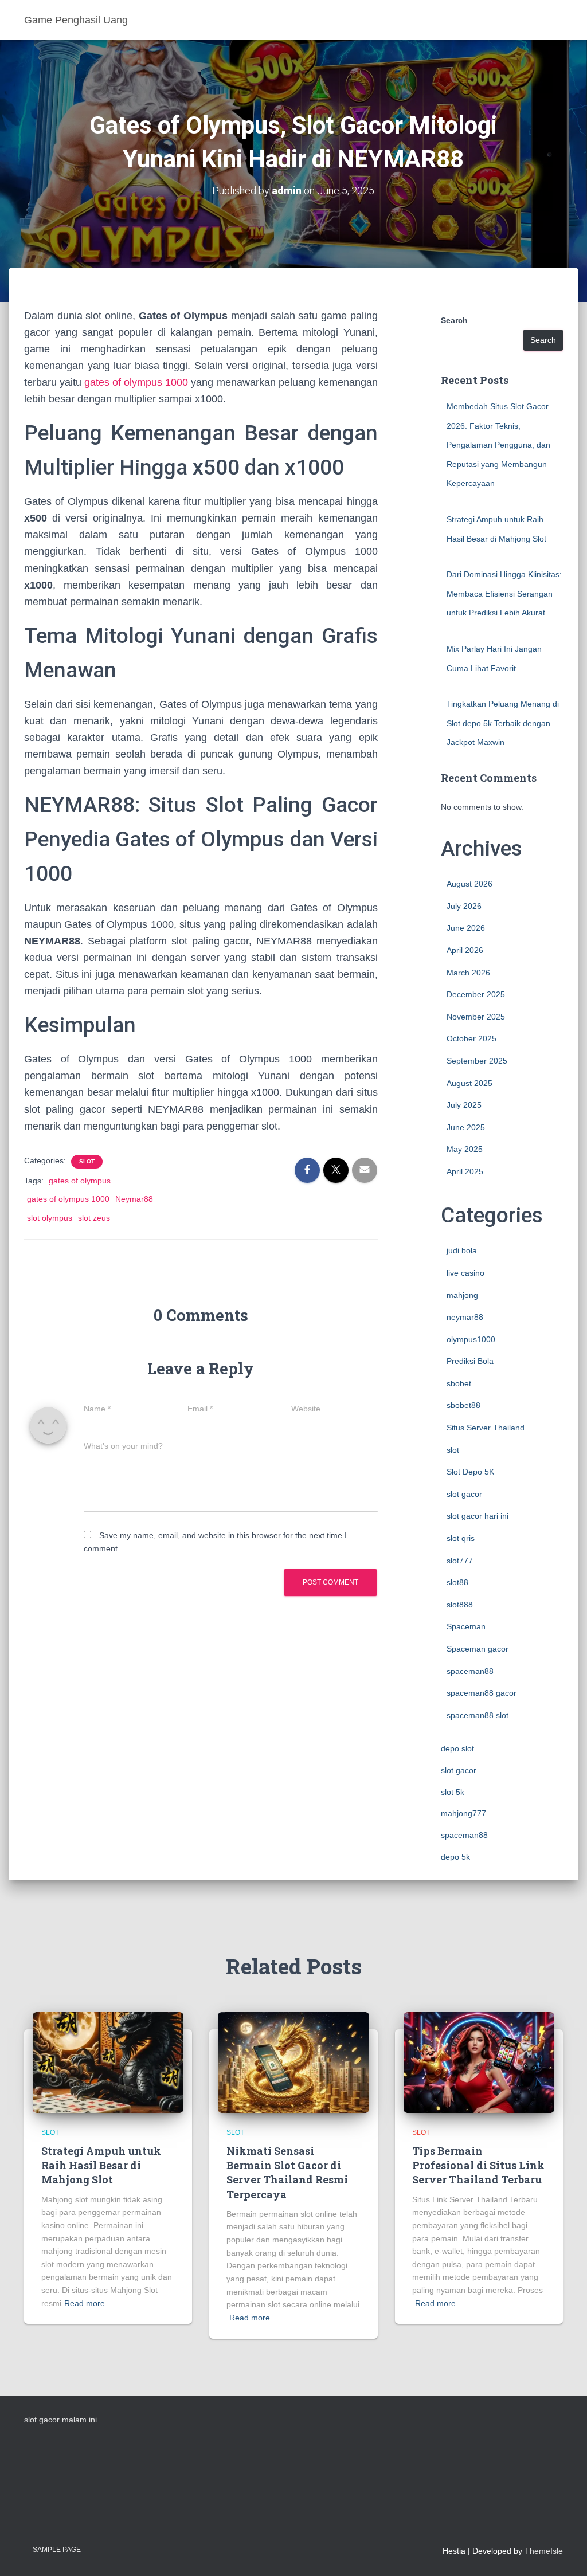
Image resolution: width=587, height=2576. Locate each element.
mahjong (462, 1295)
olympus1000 (471, 1339)
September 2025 (477, 1061)
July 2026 (464, 906)
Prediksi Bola (470, 1361)
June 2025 (466, 1127)
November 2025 (476, 1017)
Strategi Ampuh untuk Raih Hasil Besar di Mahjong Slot (101, 2165)
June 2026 (466, 928)
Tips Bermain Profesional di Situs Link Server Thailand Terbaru (478, 2165)
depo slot (457, 1748)
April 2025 (465, 1171)
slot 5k (453, 1792)
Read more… (89, 2303)
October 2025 (471, 1038)
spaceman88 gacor (482, 1693)
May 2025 (465, 1149)
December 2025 (476, 994)
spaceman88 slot (478, 1715)
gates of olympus (80, 1181)
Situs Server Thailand (486, 1428)
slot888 (460, 1605)
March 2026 (468, 973)
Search (454, 320)
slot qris (461, 1538)
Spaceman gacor (478, 1649)
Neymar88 (134, 1199)
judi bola (462, 1250)
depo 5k (455, 1857)
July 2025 (464, 1105)
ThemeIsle (544, 2551)
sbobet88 (463, 1405)
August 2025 (469, 1083)
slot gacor (464, 1494)
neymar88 (465, 1317)
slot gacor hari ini (478, 1516)
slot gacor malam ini (60, 2420)
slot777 (460, 1561)
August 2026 (469, 884)
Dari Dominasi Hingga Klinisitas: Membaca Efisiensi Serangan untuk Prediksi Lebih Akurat (504, 593)
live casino (465, 1273)
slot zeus (94, 1218)
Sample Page (57, 2550)
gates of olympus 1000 (136, 382)
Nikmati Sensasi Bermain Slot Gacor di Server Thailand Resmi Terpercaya (287, 2173)
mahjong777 (463, 1813)
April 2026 (465, 950)
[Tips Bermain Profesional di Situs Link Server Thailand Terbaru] (479, 2062)
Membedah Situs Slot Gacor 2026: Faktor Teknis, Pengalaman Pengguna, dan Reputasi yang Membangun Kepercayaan (498, 445)
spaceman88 (470, 1671)
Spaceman (466, 1626)
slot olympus (50, 1218)
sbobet (459, 1383)
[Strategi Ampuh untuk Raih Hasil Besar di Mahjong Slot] (108, 2062)
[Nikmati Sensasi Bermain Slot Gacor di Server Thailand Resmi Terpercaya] (293, 2062)
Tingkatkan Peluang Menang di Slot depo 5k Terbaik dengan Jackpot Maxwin (503, 723)
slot (87, 1161)
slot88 (457, 1582)
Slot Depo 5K (470, 1472)
